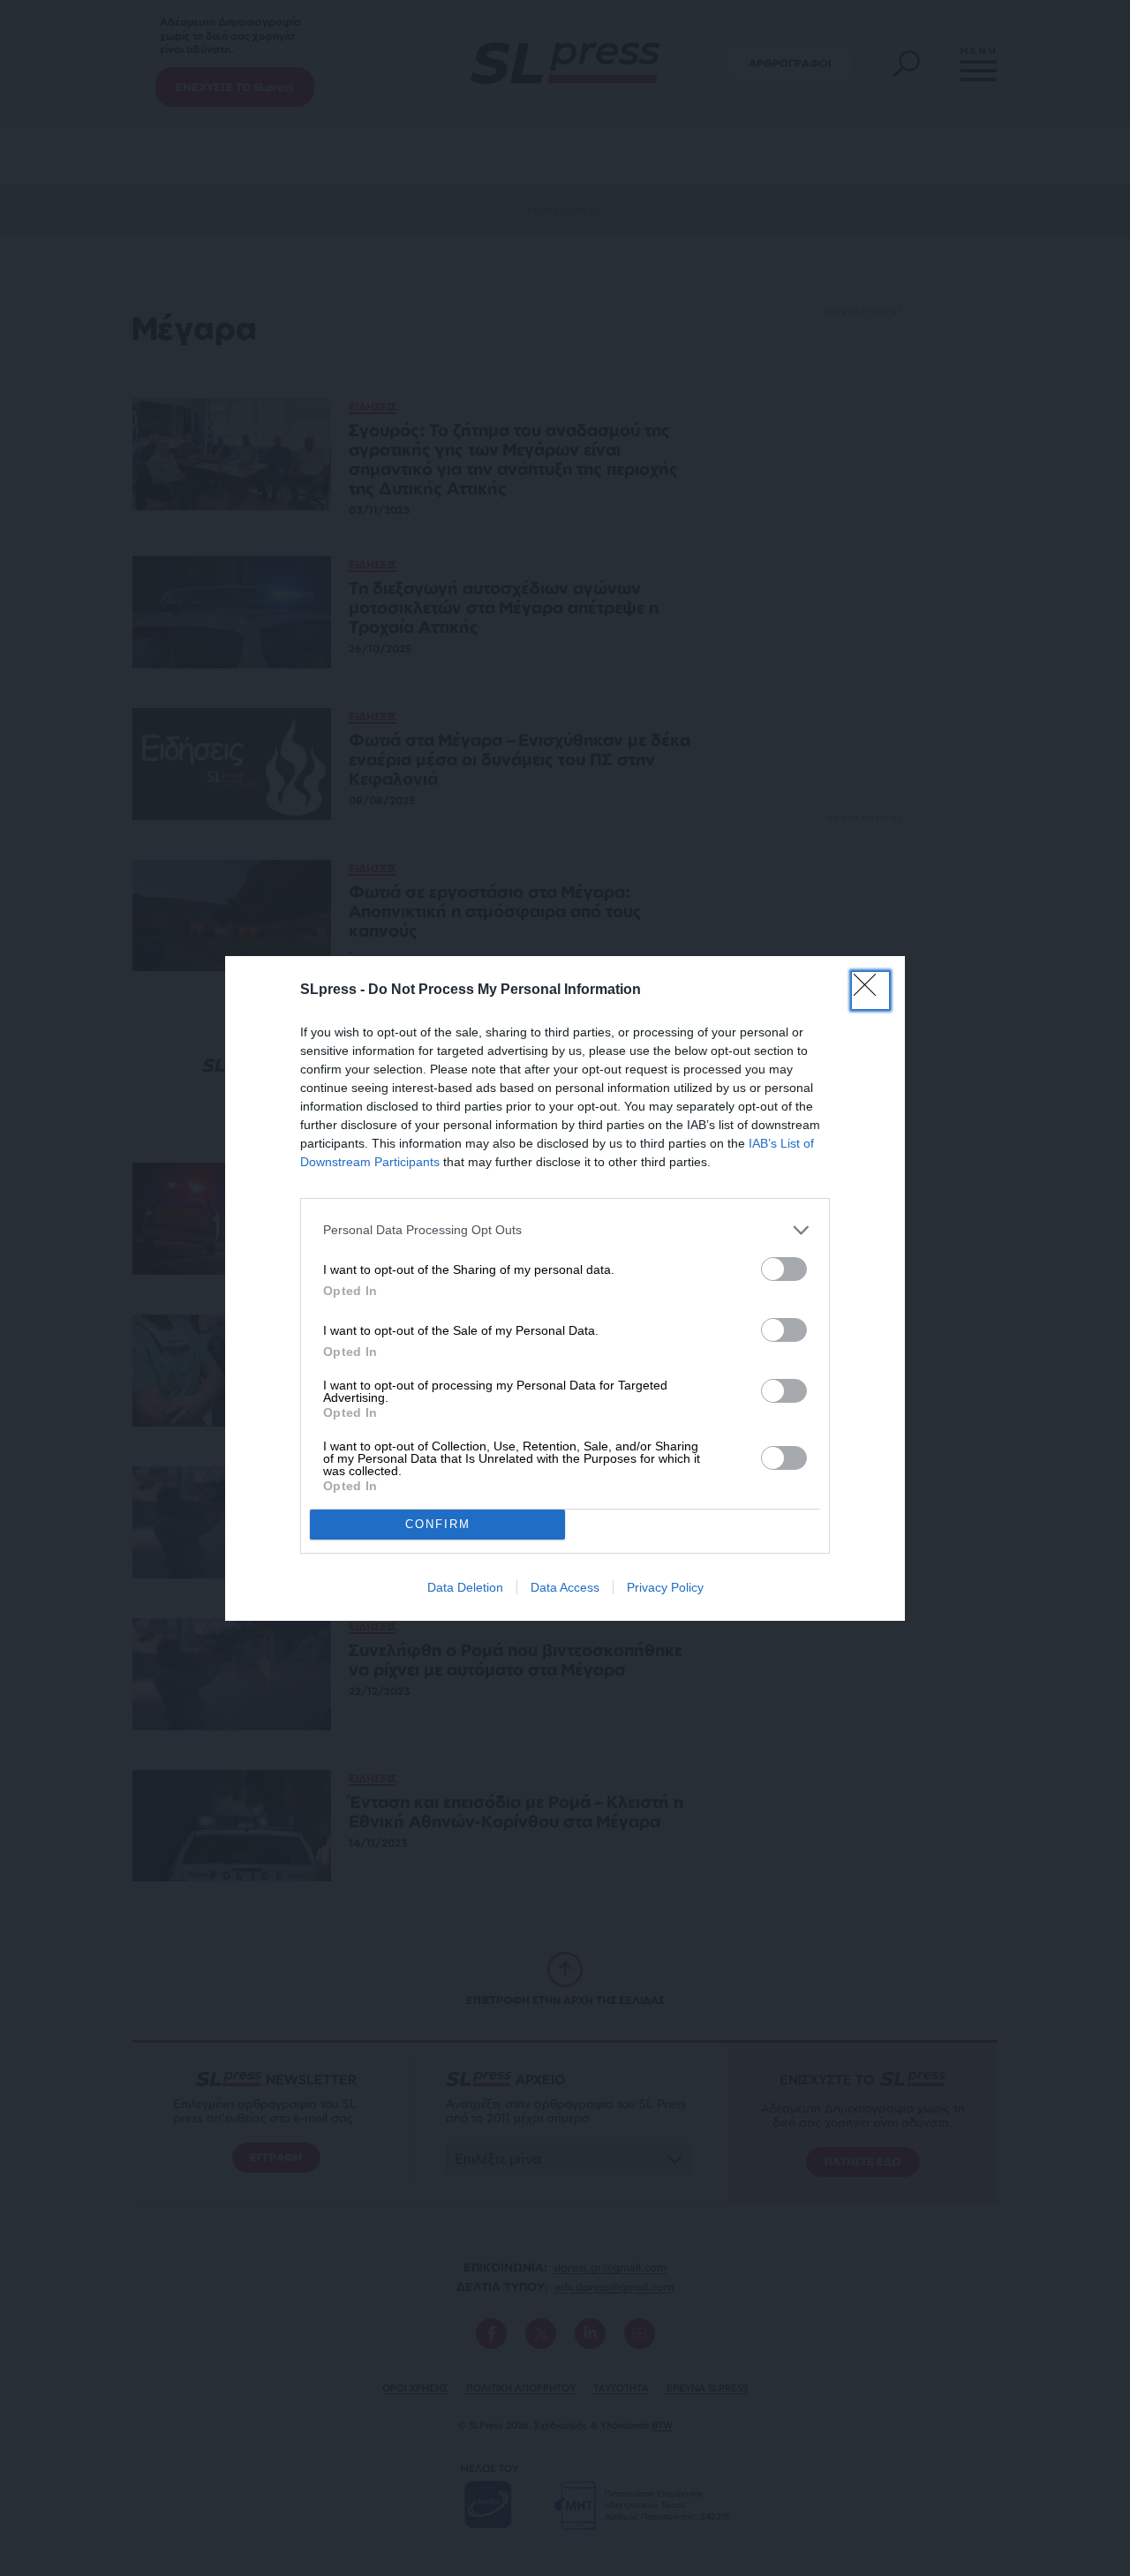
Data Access (565, 1587)
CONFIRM (438, 1524)
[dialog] (565, 1288)
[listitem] (565, 1230)
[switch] (784, 1269)
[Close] (870, 990)
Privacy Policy (665, 1587)
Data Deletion (465, 1587)
